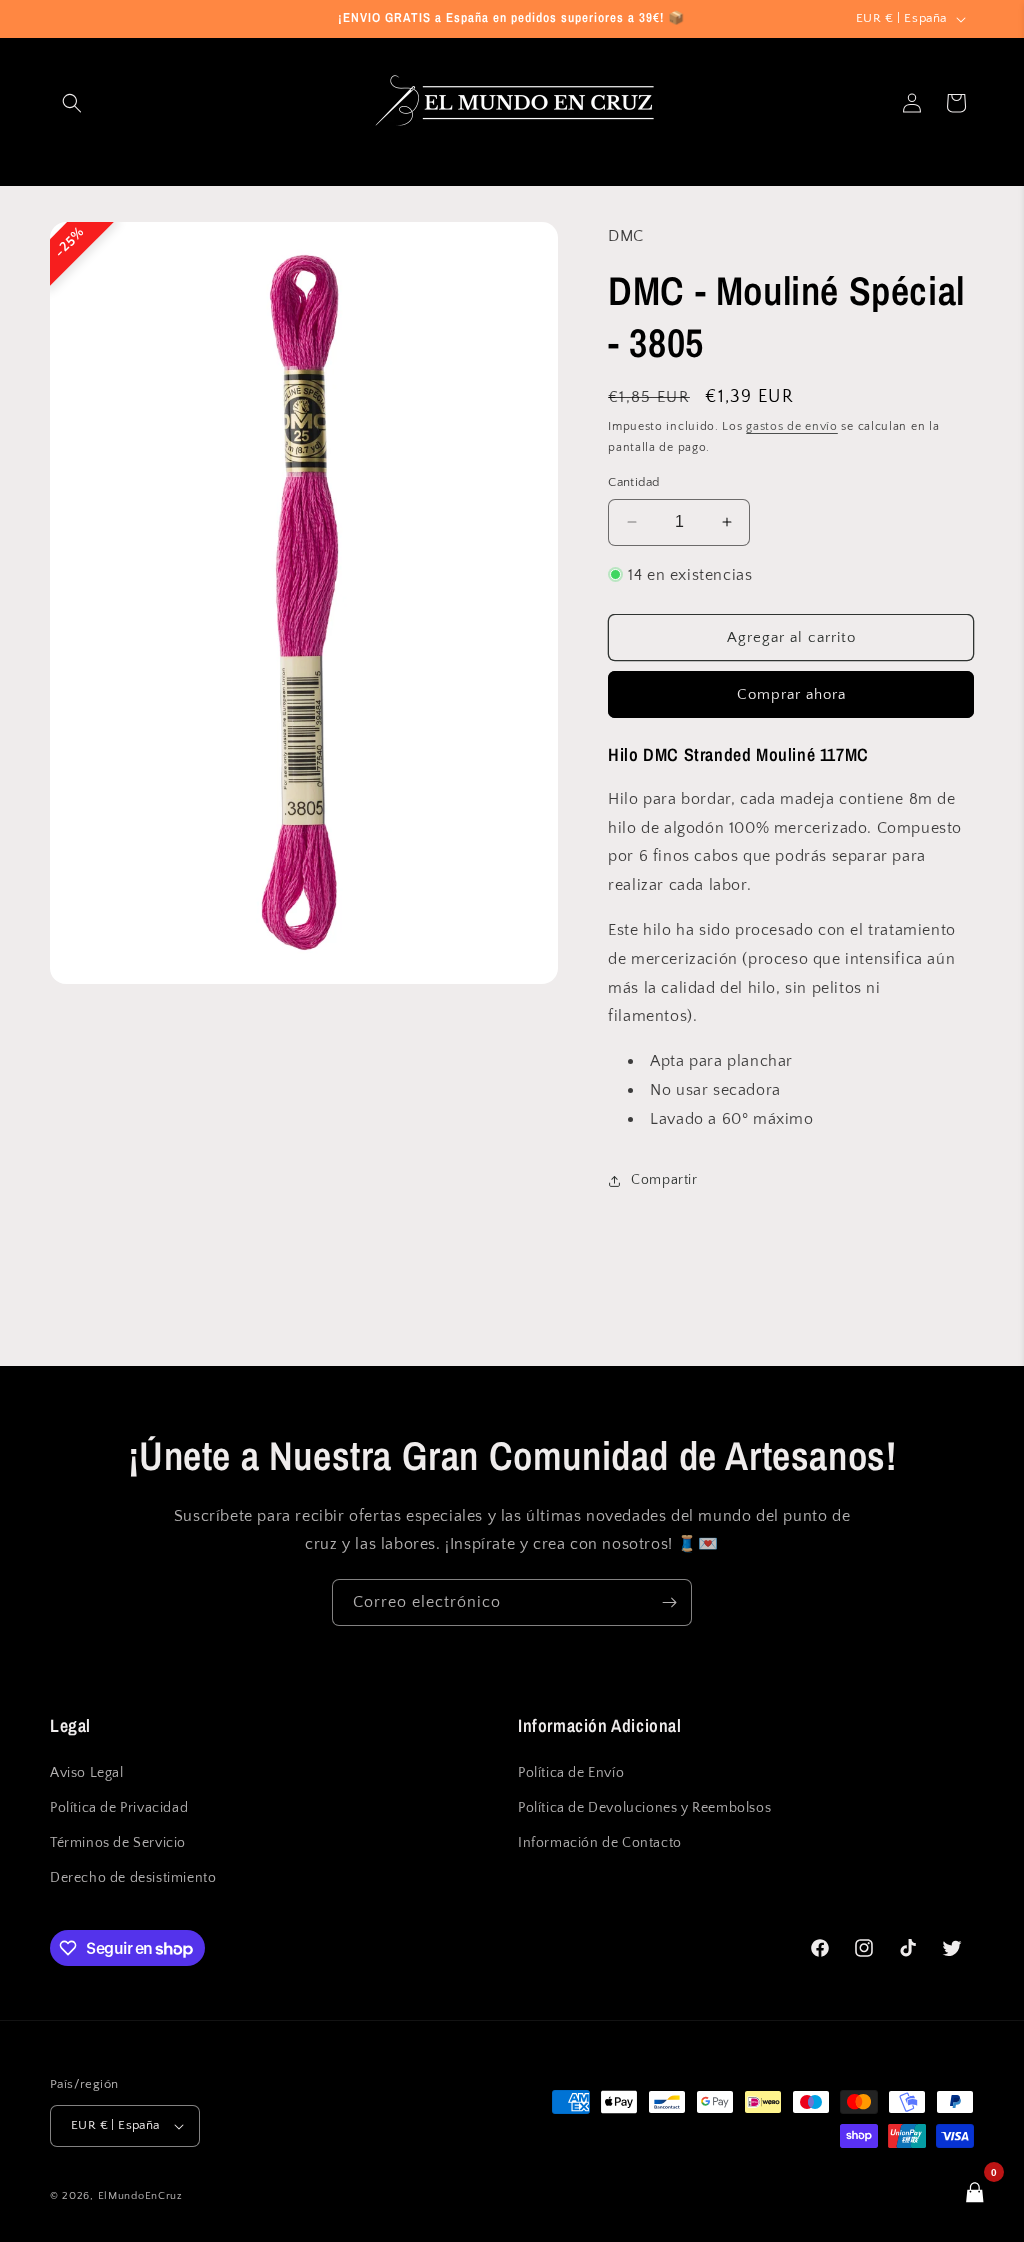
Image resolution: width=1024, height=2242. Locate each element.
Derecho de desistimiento (133, 1878)
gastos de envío (792, 426)
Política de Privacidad (119, 1808)
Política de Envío (571, 1773)
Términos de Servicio (118, 1843)
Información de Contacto (600, 1843)
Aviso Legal (87, 1773)
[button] (72, 103)
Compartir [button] (664, 1180)
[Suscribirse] (669, 1602)
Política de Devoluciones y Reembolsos (644, 1808)
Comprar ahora (791, 694)
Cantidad (633, 482)
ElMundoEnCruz (140, 2196)
